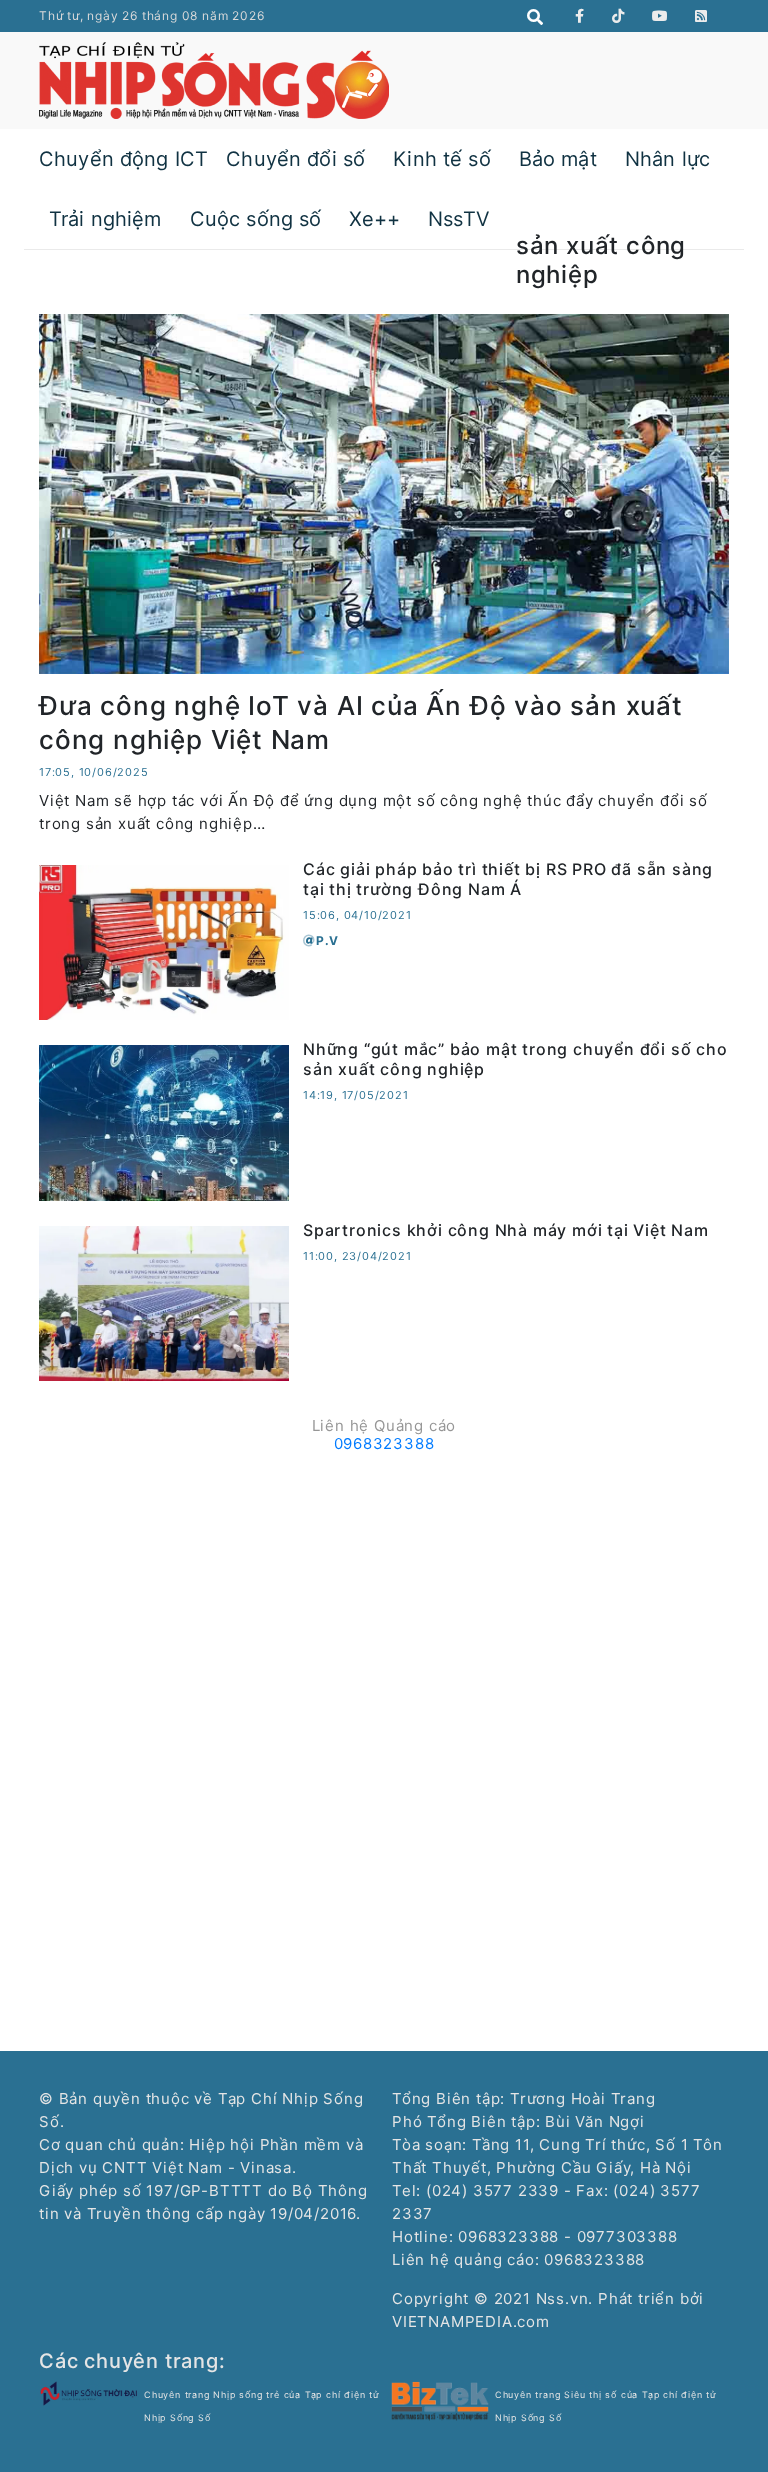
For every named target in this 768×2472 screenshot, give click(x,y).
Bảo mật (558, 159)
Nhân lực (667, 159)
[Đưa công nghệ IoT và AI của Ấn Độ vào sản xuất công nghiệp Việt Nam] (384, 492)
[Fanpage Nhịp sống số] (580, 16)
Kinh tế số (442, 159)
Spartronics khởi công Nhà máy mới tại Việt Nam (506, 1230)
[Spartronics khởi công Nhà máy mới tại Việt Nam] (164, 1301)
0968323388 (384, 1443)
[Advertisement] (384, 1601)
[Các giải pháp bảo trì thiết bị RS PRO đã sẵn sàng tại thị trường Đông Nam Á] (164, 941)
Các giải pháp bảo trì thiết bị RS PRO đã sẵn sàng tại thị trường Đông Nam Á (508, 878)
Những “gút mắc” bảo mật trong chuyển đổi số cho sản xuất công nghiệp (515, 1058)
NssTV (459, 219)
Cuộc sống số (256, 219)
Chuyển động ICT (123, 159)
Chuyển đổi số (295, 159)
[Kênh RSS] (701, 16)
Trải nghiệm (105, 219)
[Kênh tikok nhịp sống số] (618, 16)
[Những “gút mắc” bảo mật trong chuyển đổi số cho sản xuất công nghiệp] (164, 1121)
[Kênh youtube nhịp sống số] (660, 16)
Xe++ (374, 219)
